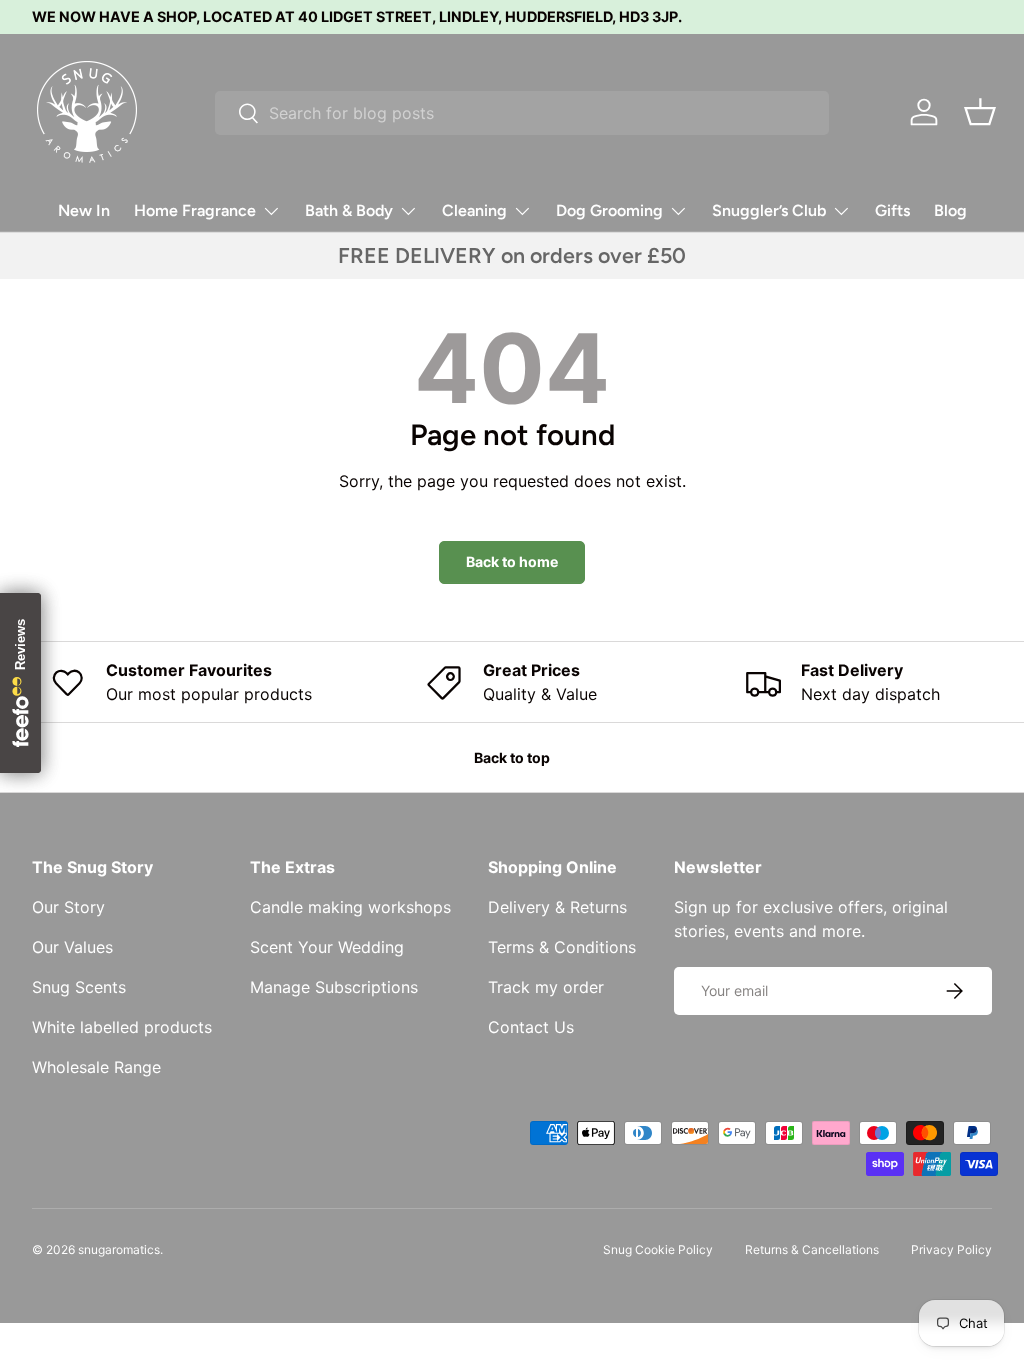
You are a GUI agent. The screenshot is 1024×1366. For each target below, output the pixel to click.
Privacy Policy (951, 1249)
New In (84, 210)
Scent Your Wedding (327, 947)
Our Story (68, 907)
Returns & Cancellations (812, 1249)
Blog (950, 210)
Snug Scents (79, 987)
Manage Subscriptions (334, 987)
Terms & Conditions (562, 947)
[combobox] (522, 113)
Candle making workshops (350, 907)
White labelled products (122, 1027)
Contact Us (531, 1027)
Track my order (546, 987)
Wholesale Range (96, 1067)
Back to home (512, 561)
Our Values (72, 947)
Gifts (892, 210)
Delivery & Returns (557, 907)
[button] (980, 112)
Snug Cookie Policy (658, 1249)
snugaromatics (119, 1249)
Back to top (512, 757)
